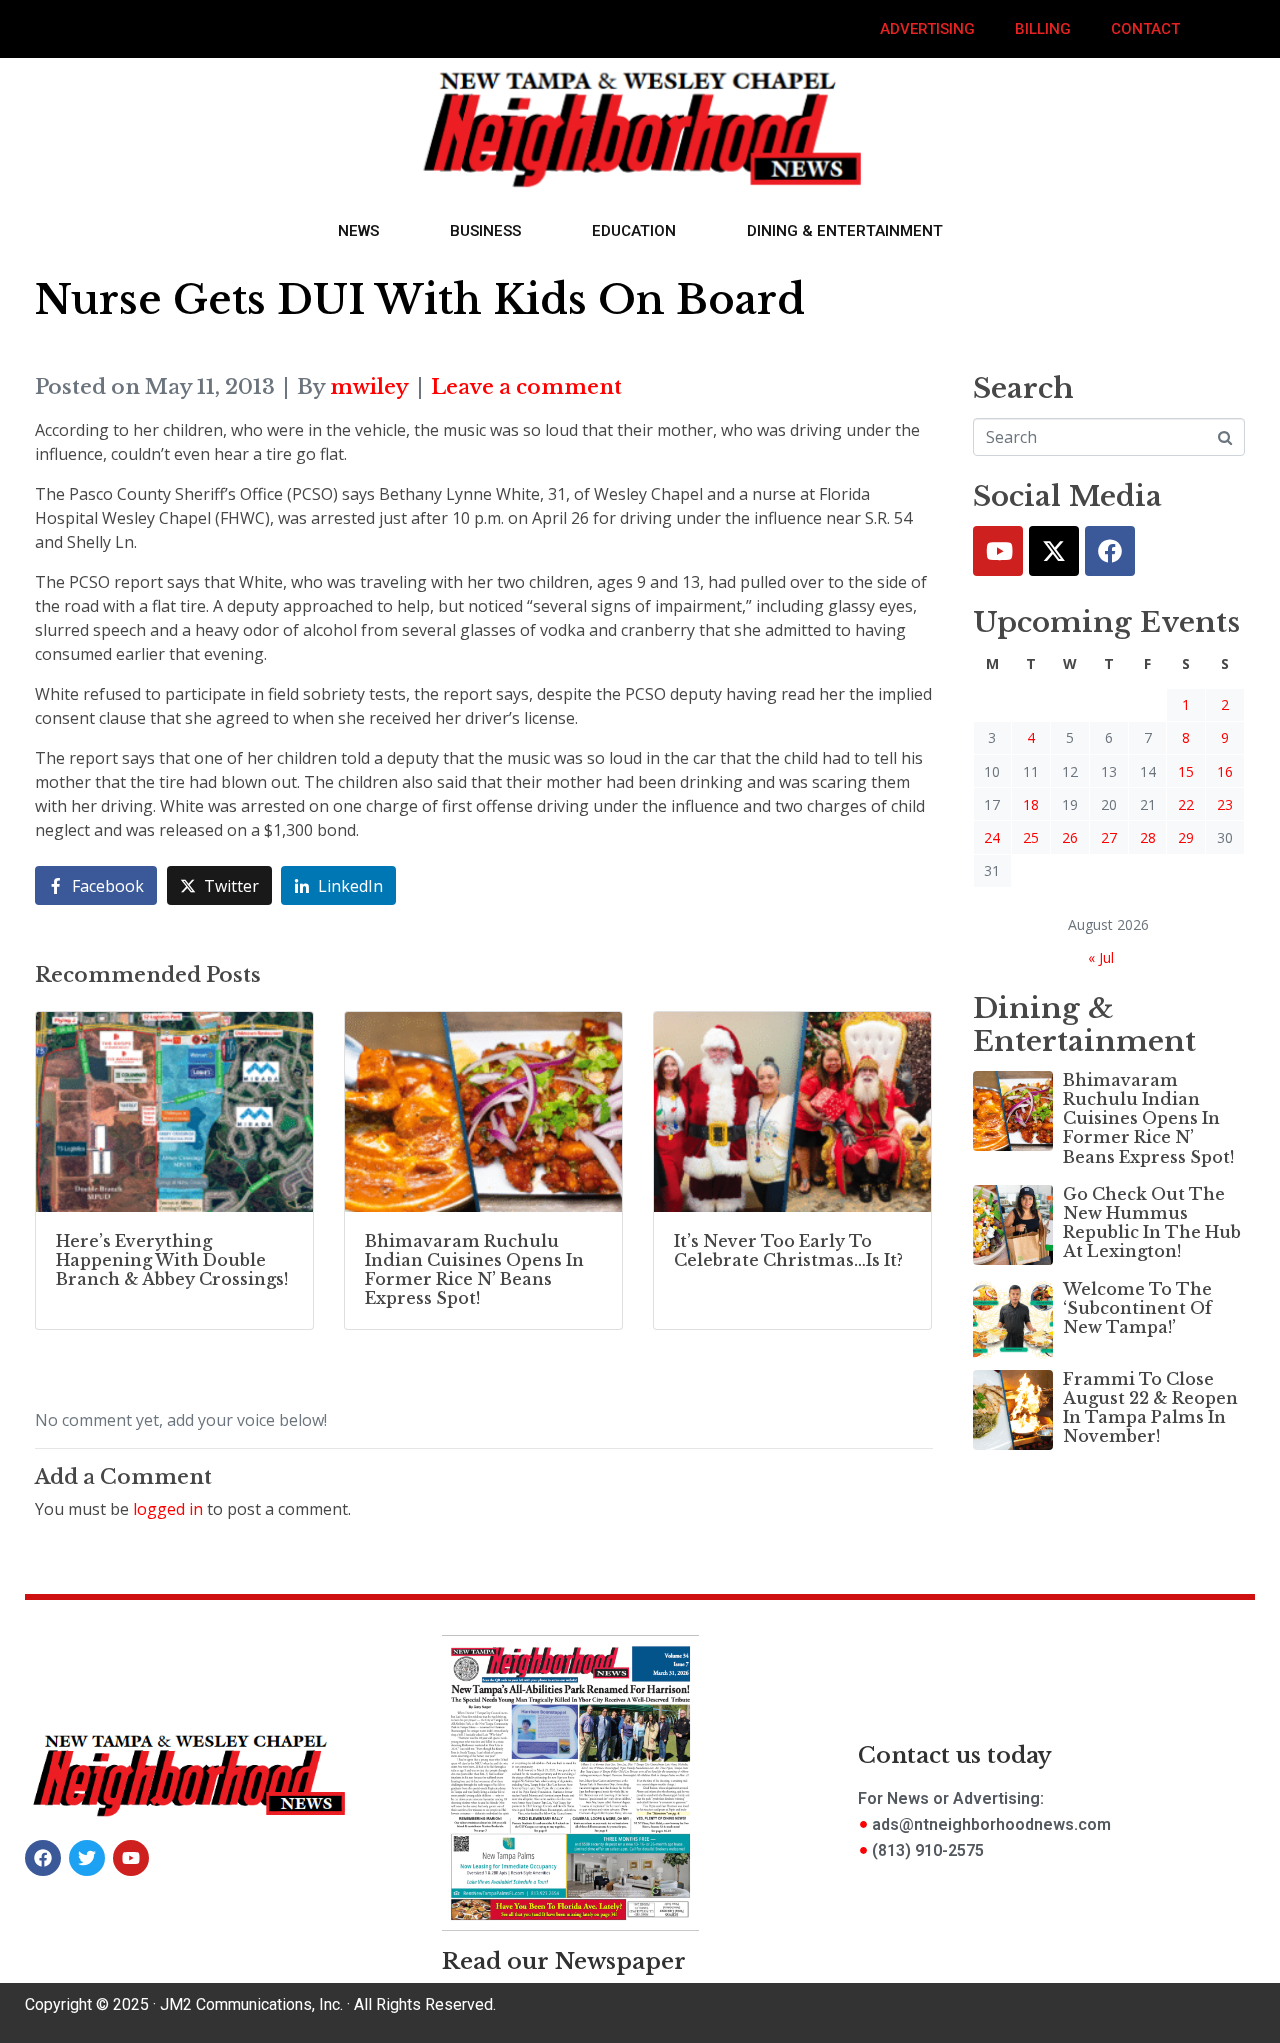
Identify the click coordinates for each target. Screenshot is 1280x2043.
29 (1186, 837)
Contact (1145, 29)
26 (1070, 837)
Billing (1043, 29)
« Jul (1101, 957)
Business (485, 231)
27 (1109, 837)
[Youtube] (998, 551)
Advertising (927, 29)
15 (1186, 771)
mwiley (369, 387)
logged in (168, 1509)
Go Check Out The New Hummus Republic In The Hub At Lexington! (1152, 1223)
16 (1225, 771)
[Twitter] (1054, 551)
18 (1031, 804)
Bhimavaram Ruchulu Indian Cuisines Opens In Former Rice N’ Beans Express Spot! (1148, 1118)
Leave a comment (526, 387)
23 (1225, 804)
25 (1031, 837)
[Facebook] (1110, 551)
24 (992, 837)
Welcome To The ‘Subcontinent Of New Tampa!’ (1137, 1308)
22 (1186, 804)
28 (1148, 837)
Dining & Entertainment (845, 231)
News (358, 231)
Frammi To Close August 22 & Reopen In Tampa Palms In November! (1150, 1408)
